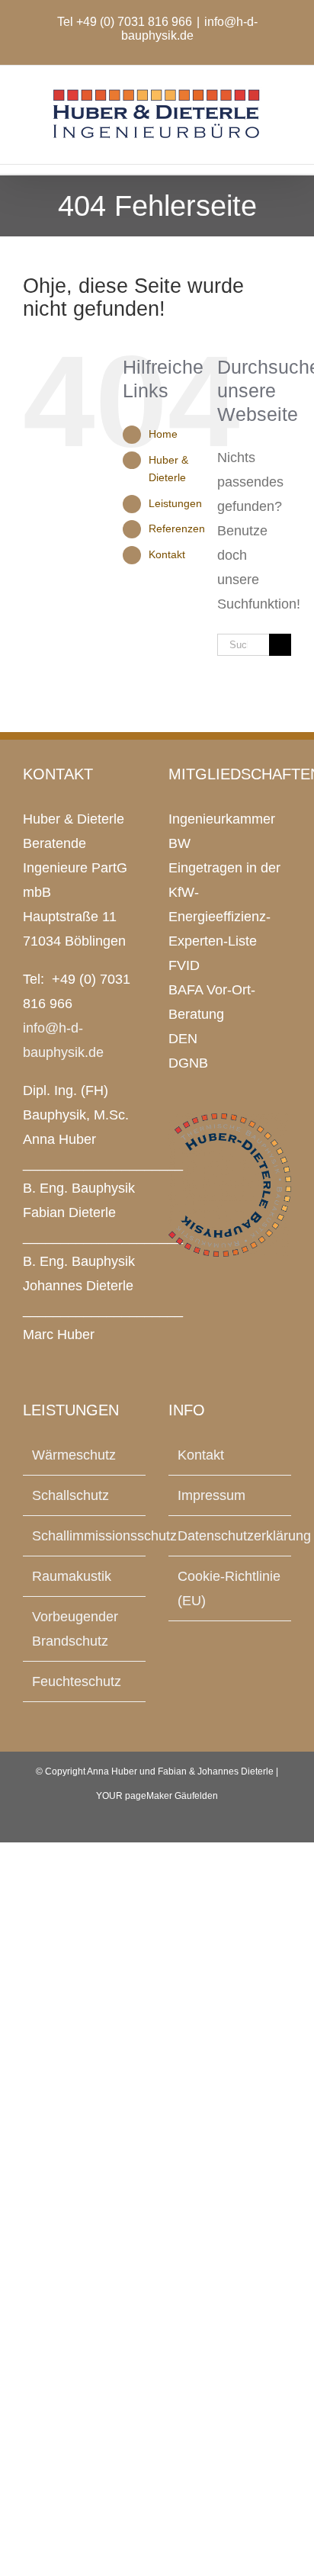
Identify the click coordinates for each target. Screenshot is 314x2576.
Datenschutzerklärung (231, 1536)
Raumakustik (72, 1576)
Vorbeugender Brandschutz (75, 1629)
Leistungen (175, 503)
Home (163, 434)
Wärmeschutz (74, 1455)
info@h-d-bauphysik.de (189, 29)
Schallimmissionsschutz (85, 1536)
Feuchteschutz (77, 1681)
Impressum (211, 1495)
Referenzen (177, 528)
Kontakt (167, 554)
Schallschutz (70, 1495)
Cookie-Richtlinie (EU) (229, 1588)
